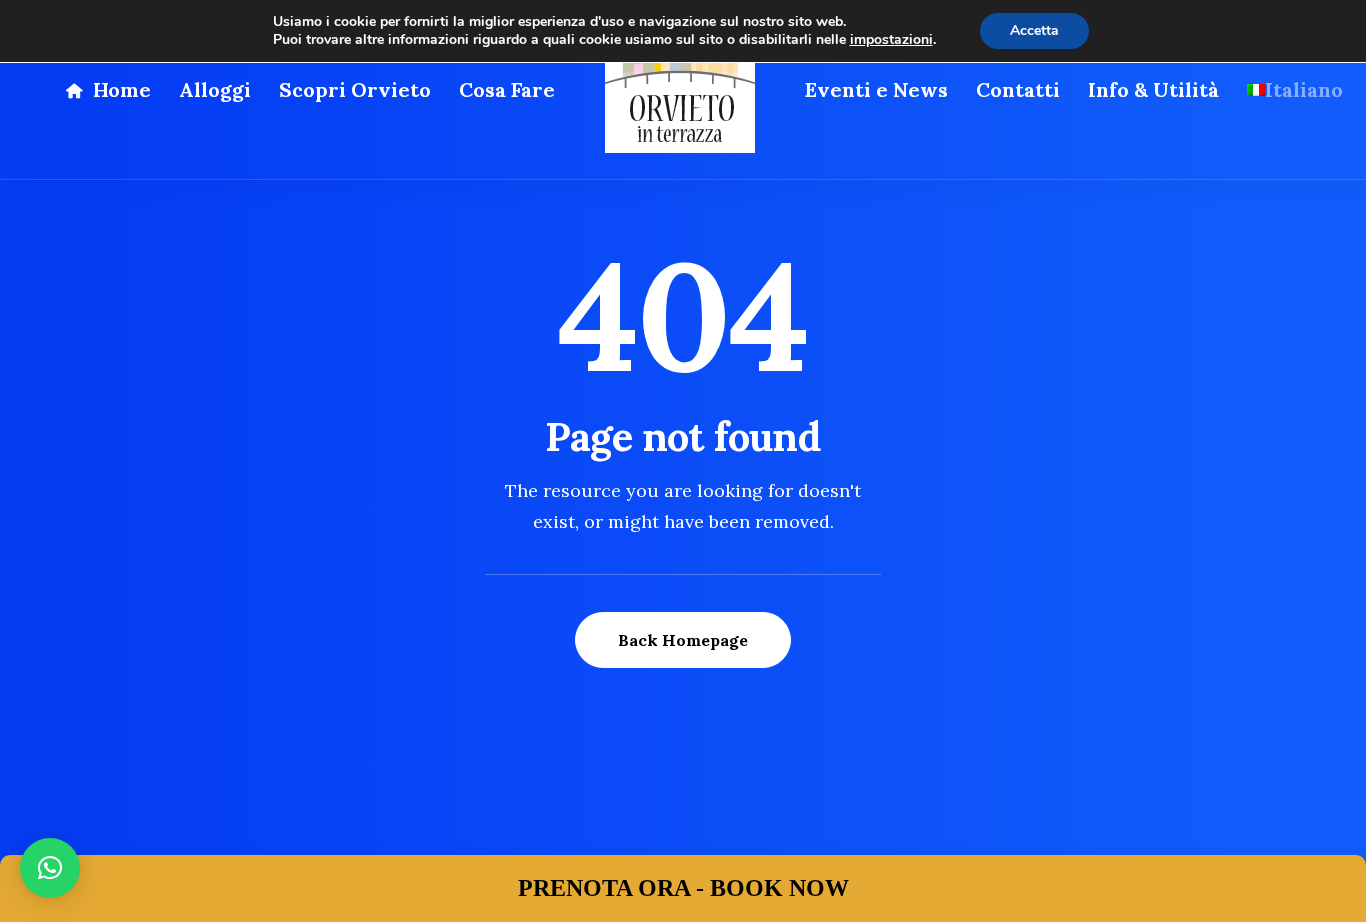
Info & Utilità (1153, 89)
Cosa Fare (507, 89)
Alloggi (215, 89)
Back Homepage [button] (683, 640)
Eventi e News (876, 89)
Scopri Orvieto (355, 89)
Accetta (1034, 30)
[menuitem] (107, 90)
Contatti (1018, 89)
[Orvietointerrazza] (680, 90)
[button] (50, 868)
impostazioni (891, 40)
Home (122, 89)
